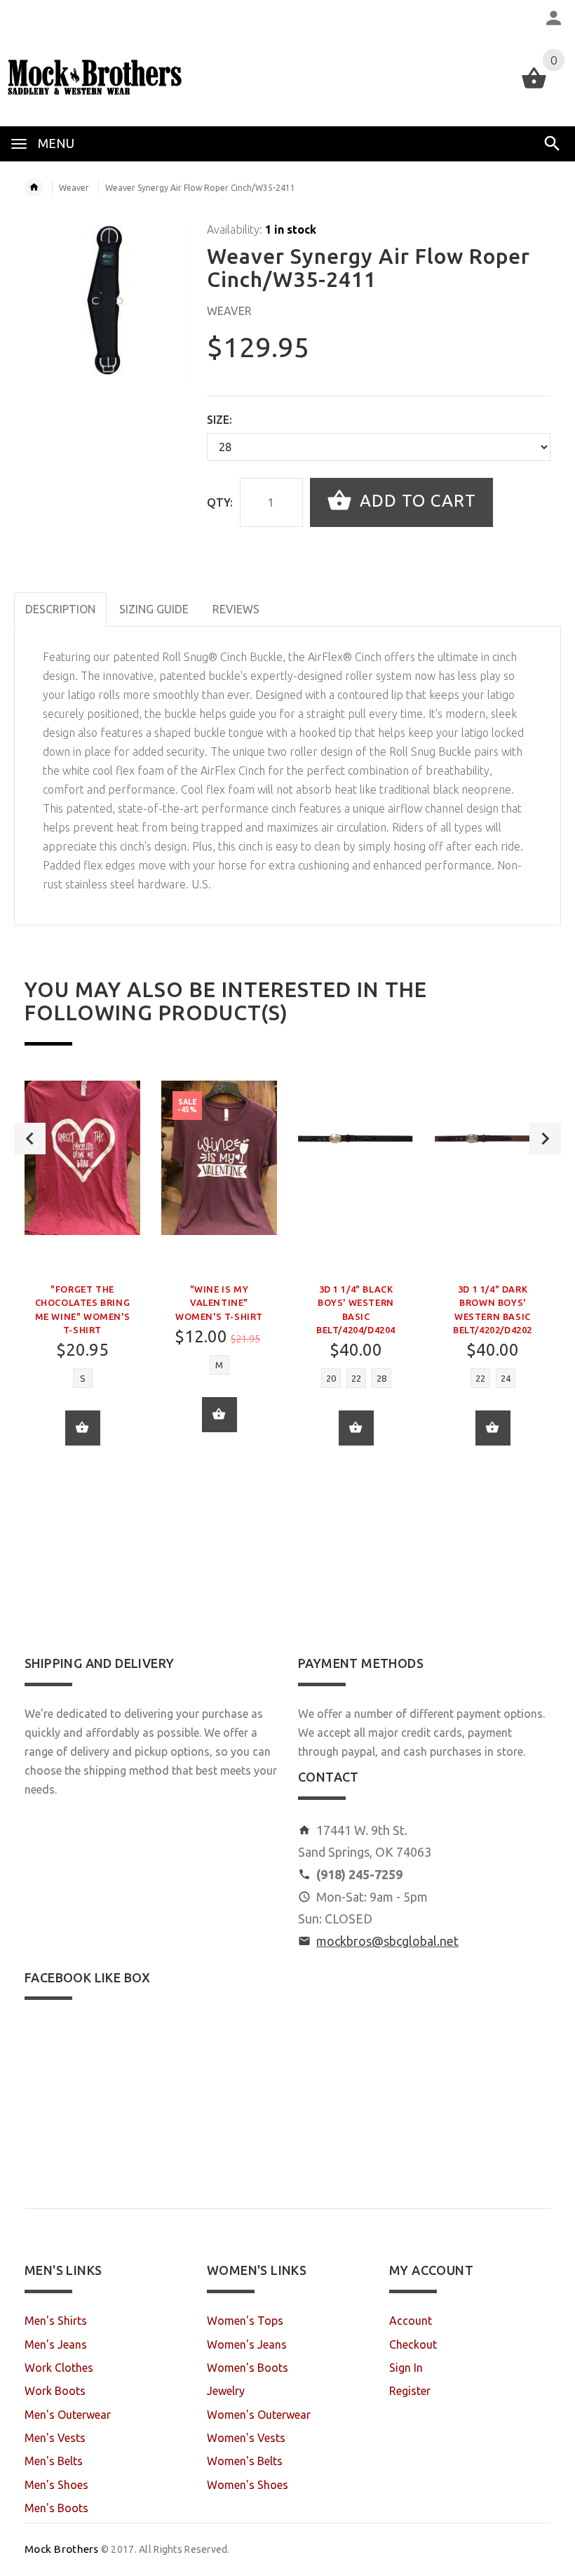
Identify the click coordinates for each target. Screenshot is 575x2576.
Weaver (74, 188)
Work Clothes (59, 2368)
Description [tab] (60, 609)
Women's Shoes (248, 2485)
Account (411, 2321)
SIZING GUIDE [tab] (154, 609)
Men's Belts (54, 2461)
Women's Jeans (247, 2344)
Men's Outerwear (68, 2415)
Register (410, 2391)
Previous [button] (30, 1139)
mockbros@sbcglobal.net (387, 1941)
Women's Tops (245, 2321)
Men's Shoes (56, 2485)
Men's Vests (55, 2438)
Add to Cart (415, 501)
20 (331, 1378)
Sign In (406, 2368)
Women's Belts (245, 2461)
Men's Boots (56, 2508)
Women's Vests (246, 2438)
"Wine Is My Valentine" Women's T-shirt (219, 1302)
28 (381, 1378)
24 (506, 1378)
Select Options (356, 1428)
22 (356, 1378)
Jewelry (226, 2391)
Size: (219, 420)
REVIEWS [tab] (236, 609)
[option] (82, 1274)
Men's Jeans (56, 2344)
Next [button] (545, 1139)
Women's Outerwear (259, 2415)
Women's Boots (248, 2368)
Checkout (413, 2344)
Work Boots (55, 2391)
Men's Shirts (56, 2321)
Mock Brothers (62, 2549)
